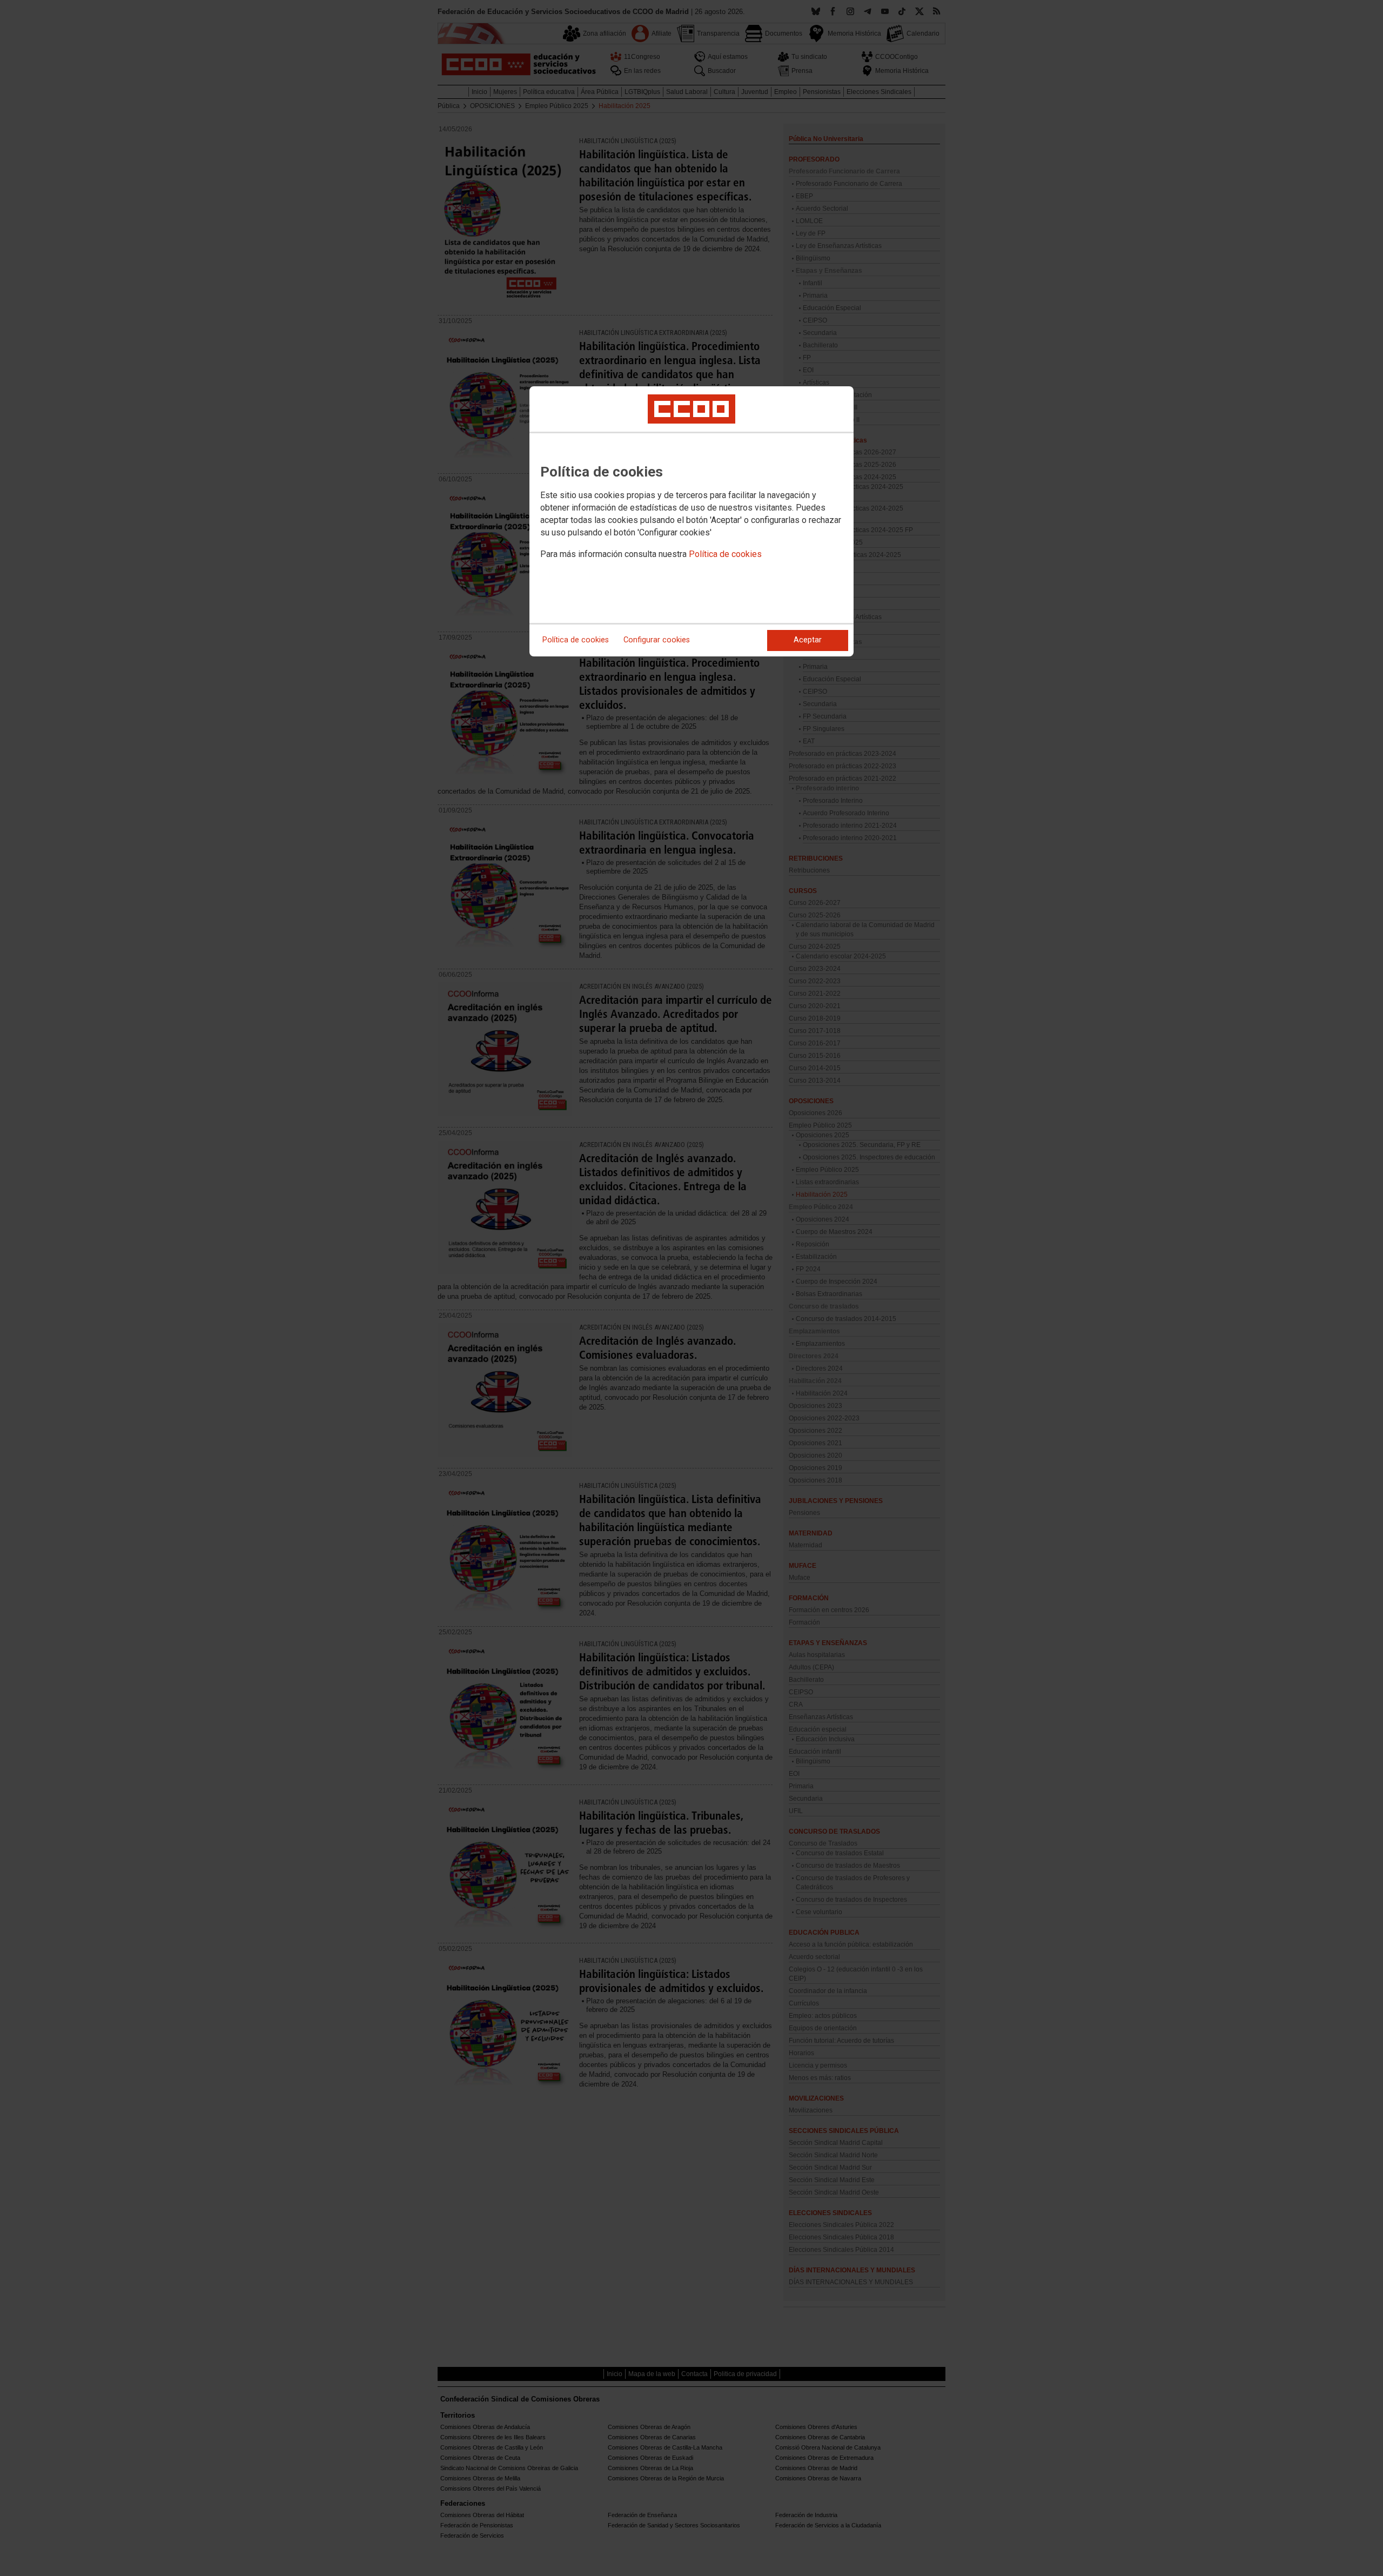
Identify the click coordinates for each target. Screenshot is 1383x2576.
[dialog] (691, 521)
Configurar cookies (657, 640)
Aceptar (808, 640)
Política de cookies (725, 554)
